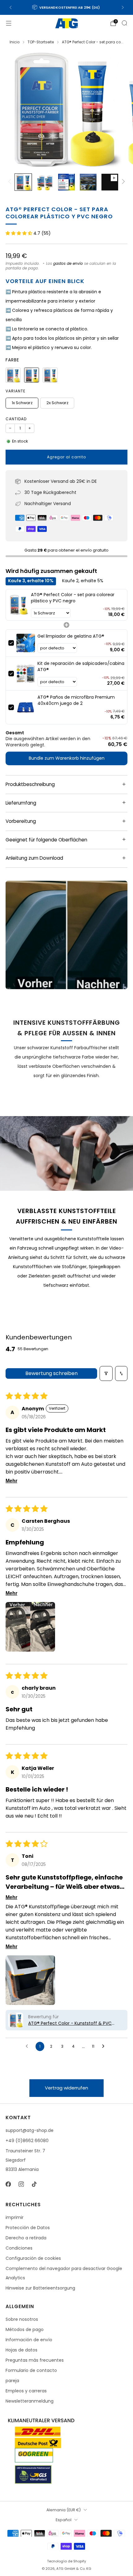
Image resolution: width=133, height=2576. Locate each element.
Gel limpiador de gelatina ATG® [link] (71, 636)
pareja (12, 2381)
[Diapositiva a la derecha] (122, 182)
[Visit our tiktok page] (34, 2184)
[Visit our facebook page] (8, 2184)
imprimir (15, 2217)
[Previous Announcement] (11, 7)
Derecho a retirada (26, 2238)
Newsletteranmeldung (30, 2401)
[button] (19, 233)
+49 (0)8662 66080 (27, 2141)
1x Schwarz (22, 403)
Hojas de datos (21, 2350)
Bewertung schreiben (51, 1373)
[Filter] (106, 1373)
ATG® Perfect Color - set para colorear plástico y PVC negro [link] (73, 598)
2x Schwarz (57, 403)
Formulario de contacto (31, 2370)
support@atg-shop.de (30, 2130)
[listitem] (67, 7)
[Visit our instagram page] (21, 2184)
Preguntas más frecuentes (35, 2360)
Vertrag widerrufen (66, 2088)
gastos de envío (68, 264)
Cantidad (16, 419)
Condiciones (19, 2248)
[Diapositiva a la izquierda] (11, 182)
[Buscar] (124, 23)
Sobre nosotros (22, 2319)
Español (64, 2520)
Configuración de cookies (33, 2258)
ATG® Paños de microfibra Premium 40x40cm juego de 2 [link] (76, 700)
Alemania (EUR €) (64, 2510)
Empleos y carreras (26, 2391)
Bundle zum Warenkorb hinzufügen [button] (67, 758)
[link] (18, 605)
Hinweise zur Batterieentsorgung (40, 2288)
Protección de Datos (28, 2228)
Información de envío (29, 2340)
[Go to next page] (105, 2046)
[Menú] (9, 23)
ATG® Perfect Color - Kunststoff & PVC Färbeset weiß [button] (70, 2023)
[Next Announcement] (123, 7)
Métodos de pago (25, 2329)
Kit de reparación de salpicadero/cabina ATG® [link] (81, 667)
